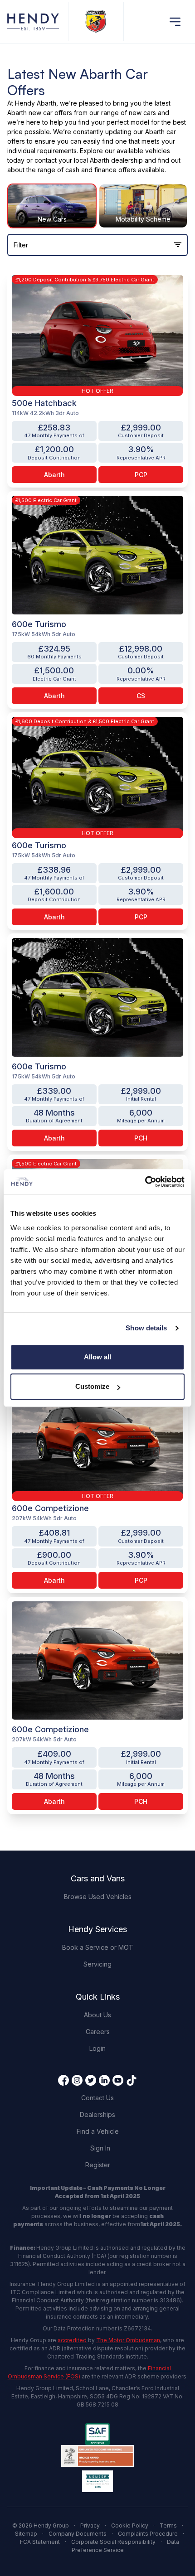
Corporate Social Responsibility (113, 2542)
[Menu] (175, 22)
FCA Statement (40, 2542)
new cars (142, 113)
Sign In (100, 2148)
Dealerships (97, 2114)
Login (97, 2048)
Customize (92, 1386)
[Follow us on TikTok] (132, 2080)
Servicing (97, 1964)
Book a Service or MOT (98, 1947)
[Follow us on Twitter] (91, 2080)
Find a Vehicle (98, 2131)
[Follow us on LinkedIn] (104, 2080)
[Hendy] (33, 22)
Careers (98, 2032)
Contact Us (97, 2098)
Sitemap (26, 2534)
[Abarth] (96, 22)
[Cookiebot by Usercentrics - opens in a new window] (145, 1182)
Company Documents (78, 2534)
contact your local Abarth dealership (89, 160)
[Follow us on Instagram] (77, 2080)
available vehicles (143, 151)
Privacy (90, 2525)
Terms (168, 2525)
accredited (72, 2340)
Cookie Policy (130, 2525)
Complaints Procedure (148, 2534)
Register (98, 2165)
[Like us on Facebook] (63, 2080)
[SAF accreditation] (97, 2434)
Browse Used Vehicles (98, 1897)
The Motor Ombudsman (128, 2340)
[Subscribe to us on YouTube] (118, 2080)
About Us (97, 2015)
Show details (146, 1328)
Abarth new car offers (40, 113)
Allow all (97, 1357)
